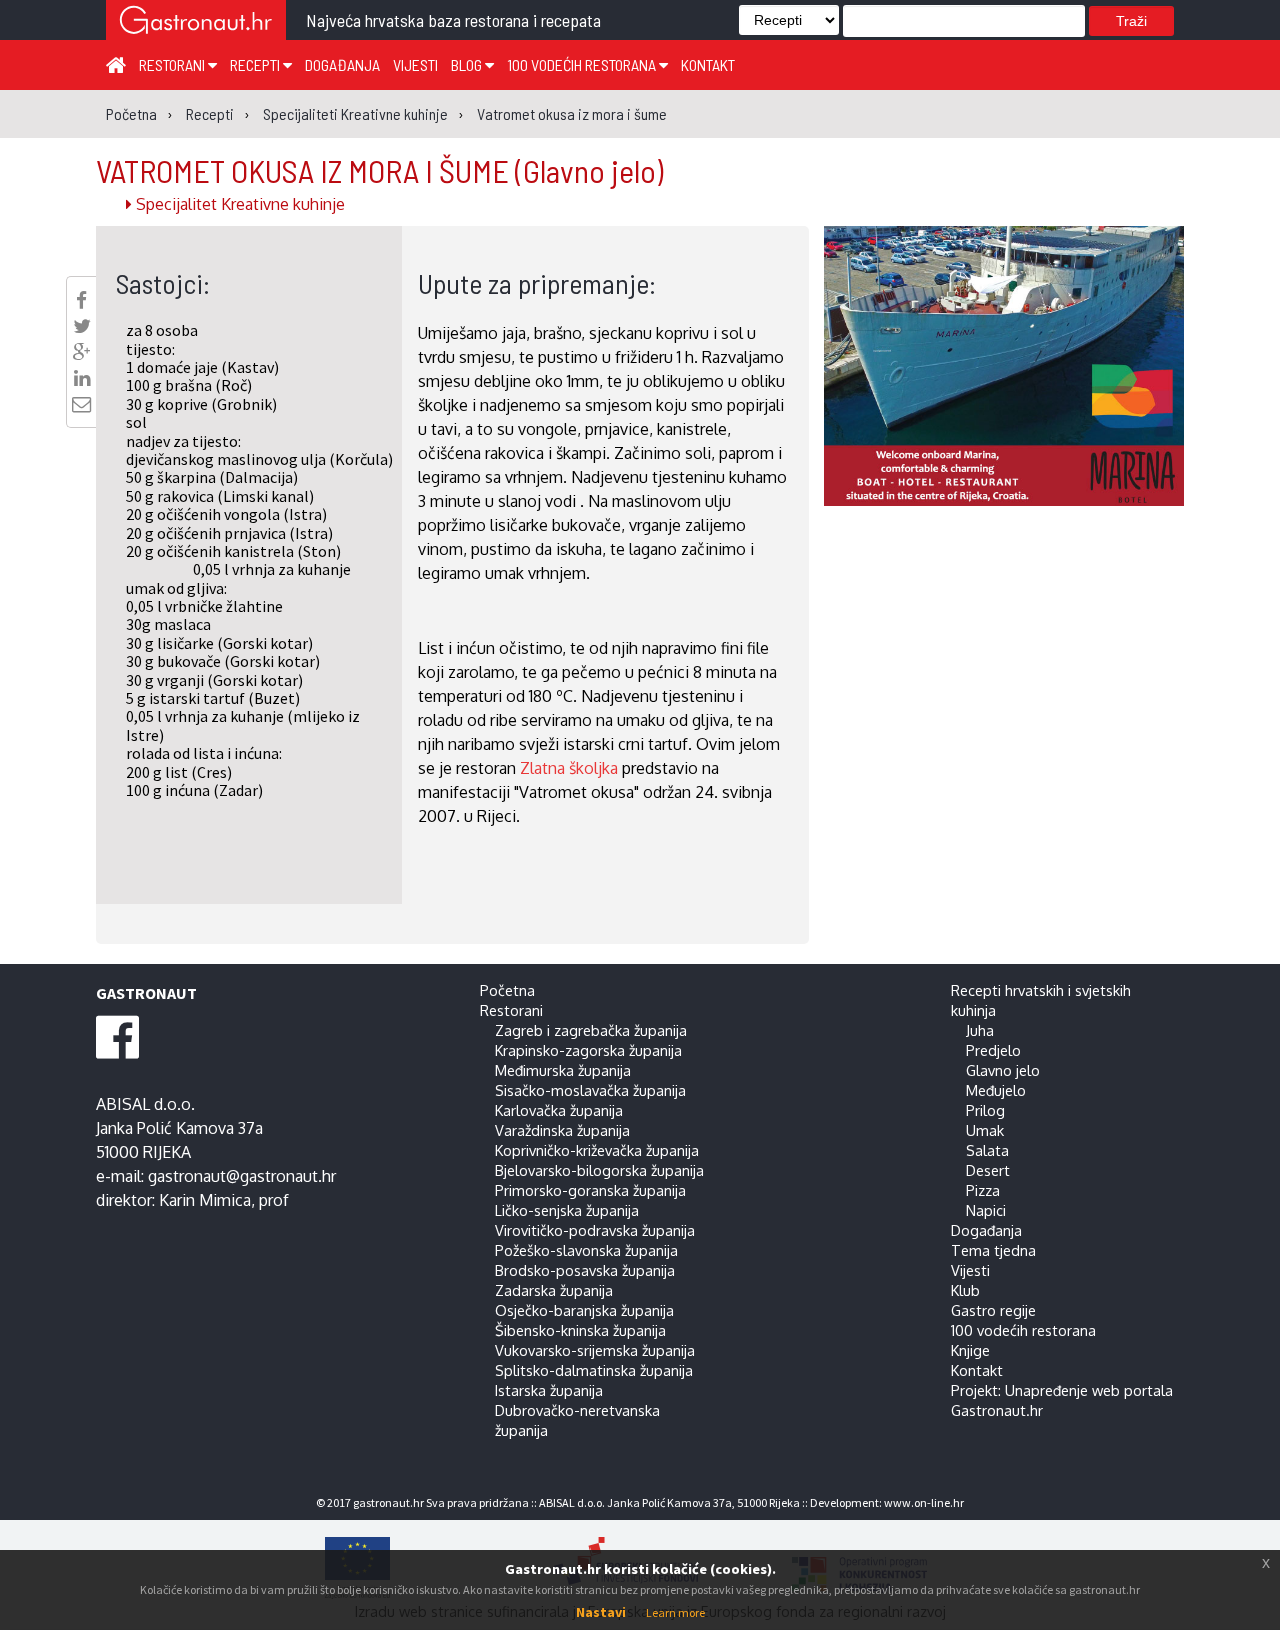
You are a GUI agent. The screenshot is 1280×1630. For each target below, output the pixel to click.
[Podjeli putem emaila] (81, 404)
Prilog (985, 1110)
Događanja (342, 64)
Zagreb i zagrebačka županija (591, 1030)
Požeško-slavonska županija (586, 1250)
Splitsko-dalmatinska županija (594, 1370)
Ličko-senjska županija (567, 1210)
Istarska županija (549, 1390)
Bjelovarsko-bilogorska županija (599, 1170)
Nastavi (601, 1612)
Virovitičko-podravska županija (595, 1230)
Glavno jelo (1003, 1070)
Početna (507, 990)
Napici (986, 1210)
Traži (1131, 21)
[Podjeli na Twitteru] (82, 326)
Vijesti (415, 64)
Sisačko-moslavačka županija (590, 1090)
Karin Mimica (205, 1200)
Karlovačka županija (559, 1110)
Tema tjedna (993, 1250)
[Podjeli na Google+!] (82, 352)
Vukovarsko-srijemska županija (595, 1350)
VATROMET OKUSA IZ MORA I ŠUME (379, 170)
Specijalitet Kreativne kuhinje (238, 204)
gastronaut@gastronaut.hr (242, 1176)
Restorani (173, 64)
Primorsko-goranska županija (590, 1190)
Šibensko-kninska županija (580, 1330)
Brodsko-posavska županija (585, 1270)
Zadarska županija (554, 1290)
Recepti (256, 64)
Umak (985, 1130)
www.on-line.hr (924, 1502)
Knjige (970, 1350)
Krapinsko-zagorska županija (588, 1050)
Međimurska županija (563, 1070)
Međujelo (996, 1090)
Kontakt (708, 64)
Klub (965, 1290)
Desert (988, 1170)
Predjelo (993, 1050)
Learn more (675, 1612)
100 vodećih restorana (583, 64)
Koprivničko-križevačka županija (597, 1150)
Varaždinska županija (562, 1130)
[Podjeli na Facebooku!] (81, 300)
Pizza (983, 1190)
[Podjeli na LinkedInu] (82, 378)
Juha (980, 1030)
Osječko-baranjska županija (584, 1310)
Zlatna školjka (569, 768)
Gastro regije (993, 1310)
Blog (468, 64)
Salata (987, 1150)
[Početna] (116, 64)
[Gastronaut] (196, 22)
